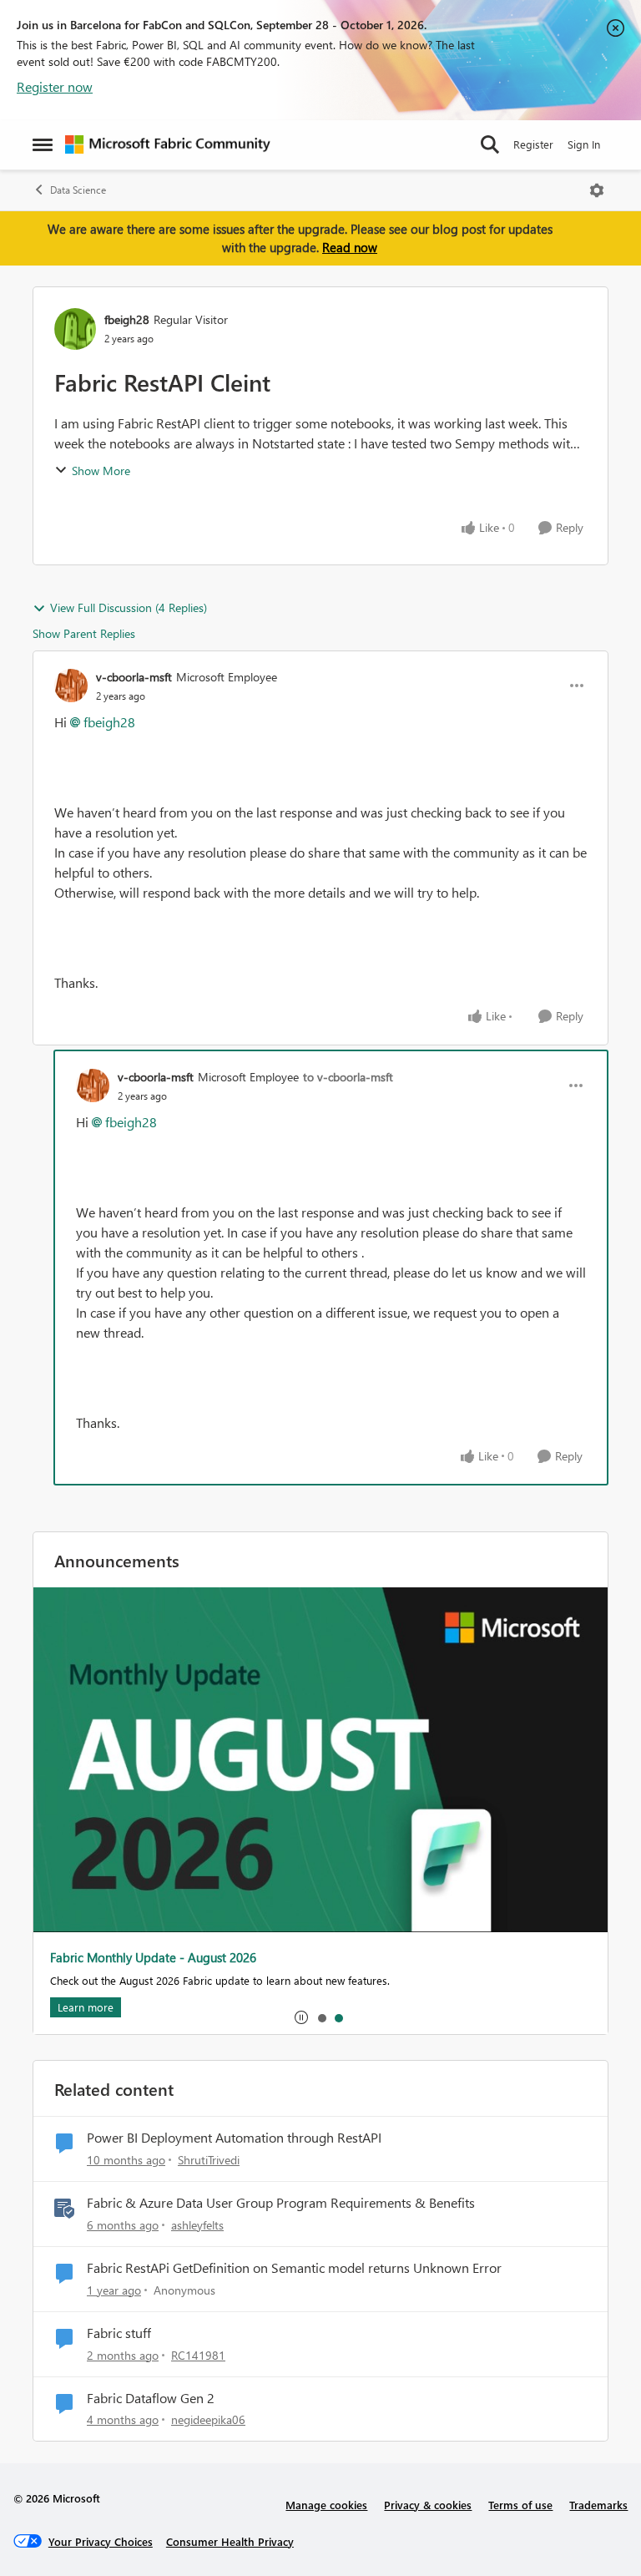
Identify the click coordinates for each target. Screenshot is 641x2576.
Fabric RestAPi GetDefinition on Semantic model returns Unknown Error (294, 2268)
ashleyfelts (197, 2225)
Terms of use (520, 2505)
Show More (101, 471)
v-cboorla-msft (134, 677)
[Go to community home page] (168, 144)
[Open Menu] (597, 190)
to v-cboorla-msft (348, 1077)
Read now (350, 247)
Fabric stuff (119, 2333)
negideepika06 (208, 2419)
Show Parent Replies (84, 633)
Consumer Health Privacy (230, 2541)
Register (533, 144)
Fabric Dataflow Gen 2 (151, 2398)
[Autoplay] (301, 2017)
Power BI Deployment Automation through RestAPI (234, 2138)
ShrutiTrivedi (209, 2160)
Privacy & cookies (428, 2505)
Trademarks (598, 2505)
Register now (55, 86)
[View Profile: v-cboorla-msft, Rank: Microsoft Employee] (71, 686)
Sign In (584, 144)
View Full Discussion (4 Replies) (129, 607)
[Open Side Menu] (43, 144)
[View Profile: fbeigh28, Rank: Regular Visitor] (75, 329)
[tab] (321, 2017)
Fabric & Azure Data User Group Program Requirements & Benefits (281, 2203)
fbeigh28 (127, 319)
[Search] (490, 144)
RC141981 (198, 2355)
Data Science (78, 190)
